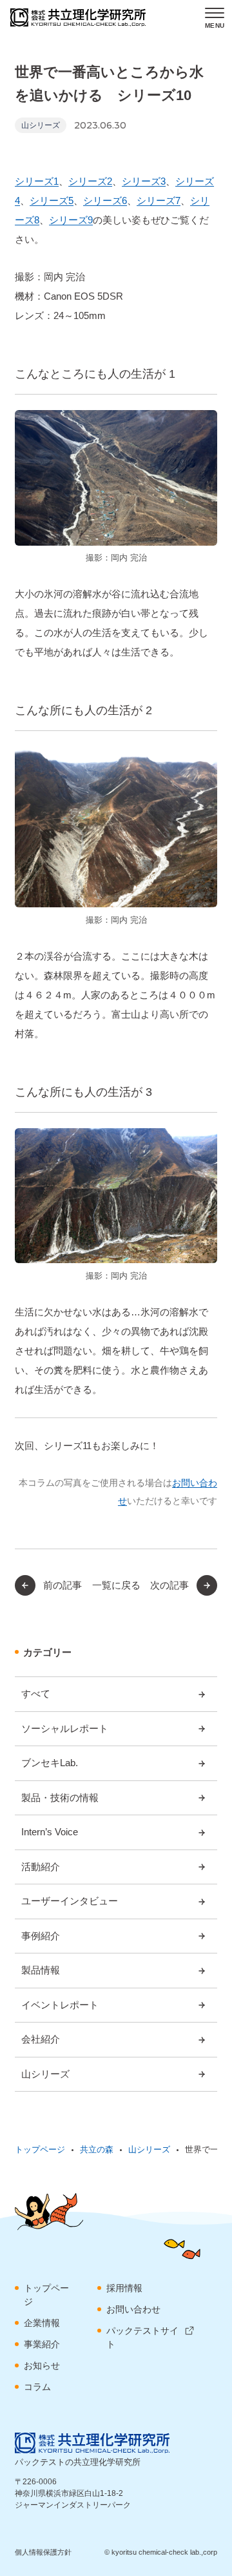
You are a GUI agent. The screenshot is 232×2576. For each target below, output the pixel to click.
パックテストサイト (142, 2337)
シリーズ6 (105, 201)
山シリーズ (41, 125)
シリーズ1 (37, 181)
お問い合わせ (133, 2309)
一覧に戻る (116, 1585)
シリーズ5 (52, 201)
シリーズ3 (144, 181)
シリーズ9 (71, 220)
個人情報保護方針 (43, 2552)
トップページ (46, 2295)
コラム (37, 2387)
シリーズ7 (159, 201)
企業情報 (42, 2323)
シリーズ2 (90, 181)
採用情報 (124, 2288)
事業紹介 (42, 2344)
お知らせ (42, 2365)
